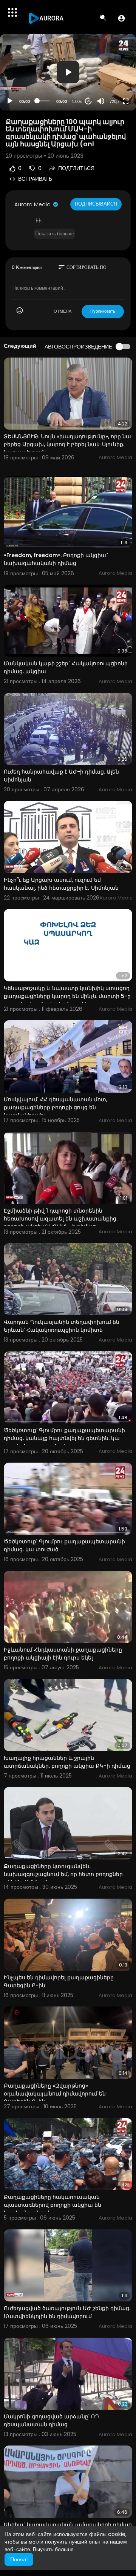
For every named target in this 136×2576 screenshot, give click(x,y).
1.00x (77, 101)
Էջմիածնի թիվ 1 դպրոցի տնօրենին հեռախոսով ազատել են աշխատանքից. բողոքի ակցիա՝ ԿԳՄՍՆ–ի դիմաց (61, 1219)
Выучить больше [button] (53, 2549)
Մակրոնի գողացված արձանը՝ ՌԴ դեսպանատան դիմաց (52, 2420)
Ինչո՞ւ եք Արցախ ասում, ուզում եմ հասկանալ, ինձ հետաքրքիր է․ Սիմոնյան (61, 884)
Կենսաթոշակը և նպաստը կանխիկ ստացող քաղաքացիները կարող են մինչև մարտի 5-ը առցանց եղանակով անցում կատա (67, 996)
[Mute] (101, 101)
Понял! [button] (19, 2559)
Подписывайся (96, 204)
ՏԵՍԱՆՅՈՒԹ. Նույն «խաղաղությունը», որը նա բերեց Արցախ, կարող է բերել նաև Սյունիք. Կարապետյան (67, 444)
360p (112, 71)
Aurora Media (33, 204)
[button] (121, 18)
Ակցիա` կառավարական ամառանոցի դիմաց (68, 2525)
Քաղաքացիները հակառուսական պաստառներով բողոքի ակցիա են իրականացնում (53, 2205)
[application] (68, 72)
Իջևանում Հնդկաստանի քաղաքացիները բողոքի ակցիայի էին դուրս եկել (63, 1654)
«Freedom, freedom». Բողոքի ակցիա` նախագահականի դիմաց (56, 559)
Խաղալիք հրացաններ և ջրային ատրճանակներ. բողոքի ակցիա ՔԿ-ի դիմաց (67, 1762)
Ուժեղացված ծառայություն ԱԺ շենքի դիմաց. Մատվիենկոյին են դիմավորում (67, 2312)
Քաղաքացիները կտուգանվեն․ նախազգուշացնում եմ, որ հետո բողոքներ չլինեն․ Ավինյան (63, 1874)
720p (114, 101)
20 (88, 101)
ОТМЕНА (63, 311)
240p (112, 83)
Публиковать (103, 311)
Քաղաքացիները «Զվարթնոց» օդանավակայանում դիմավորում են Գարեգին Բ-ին (55, 2094)
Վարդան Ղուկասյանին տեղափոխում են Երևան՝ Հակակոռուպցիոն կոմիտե (62, 1326)
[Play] (10, 101)
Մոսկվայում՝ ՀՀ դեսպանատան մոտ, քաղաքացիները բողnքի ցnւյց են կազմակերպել (56, 1107)
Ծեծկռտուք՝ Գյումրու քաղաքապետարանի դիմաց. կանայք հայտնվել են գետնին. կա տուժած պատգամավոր (64, 1438)
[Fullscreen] (126, 101)
